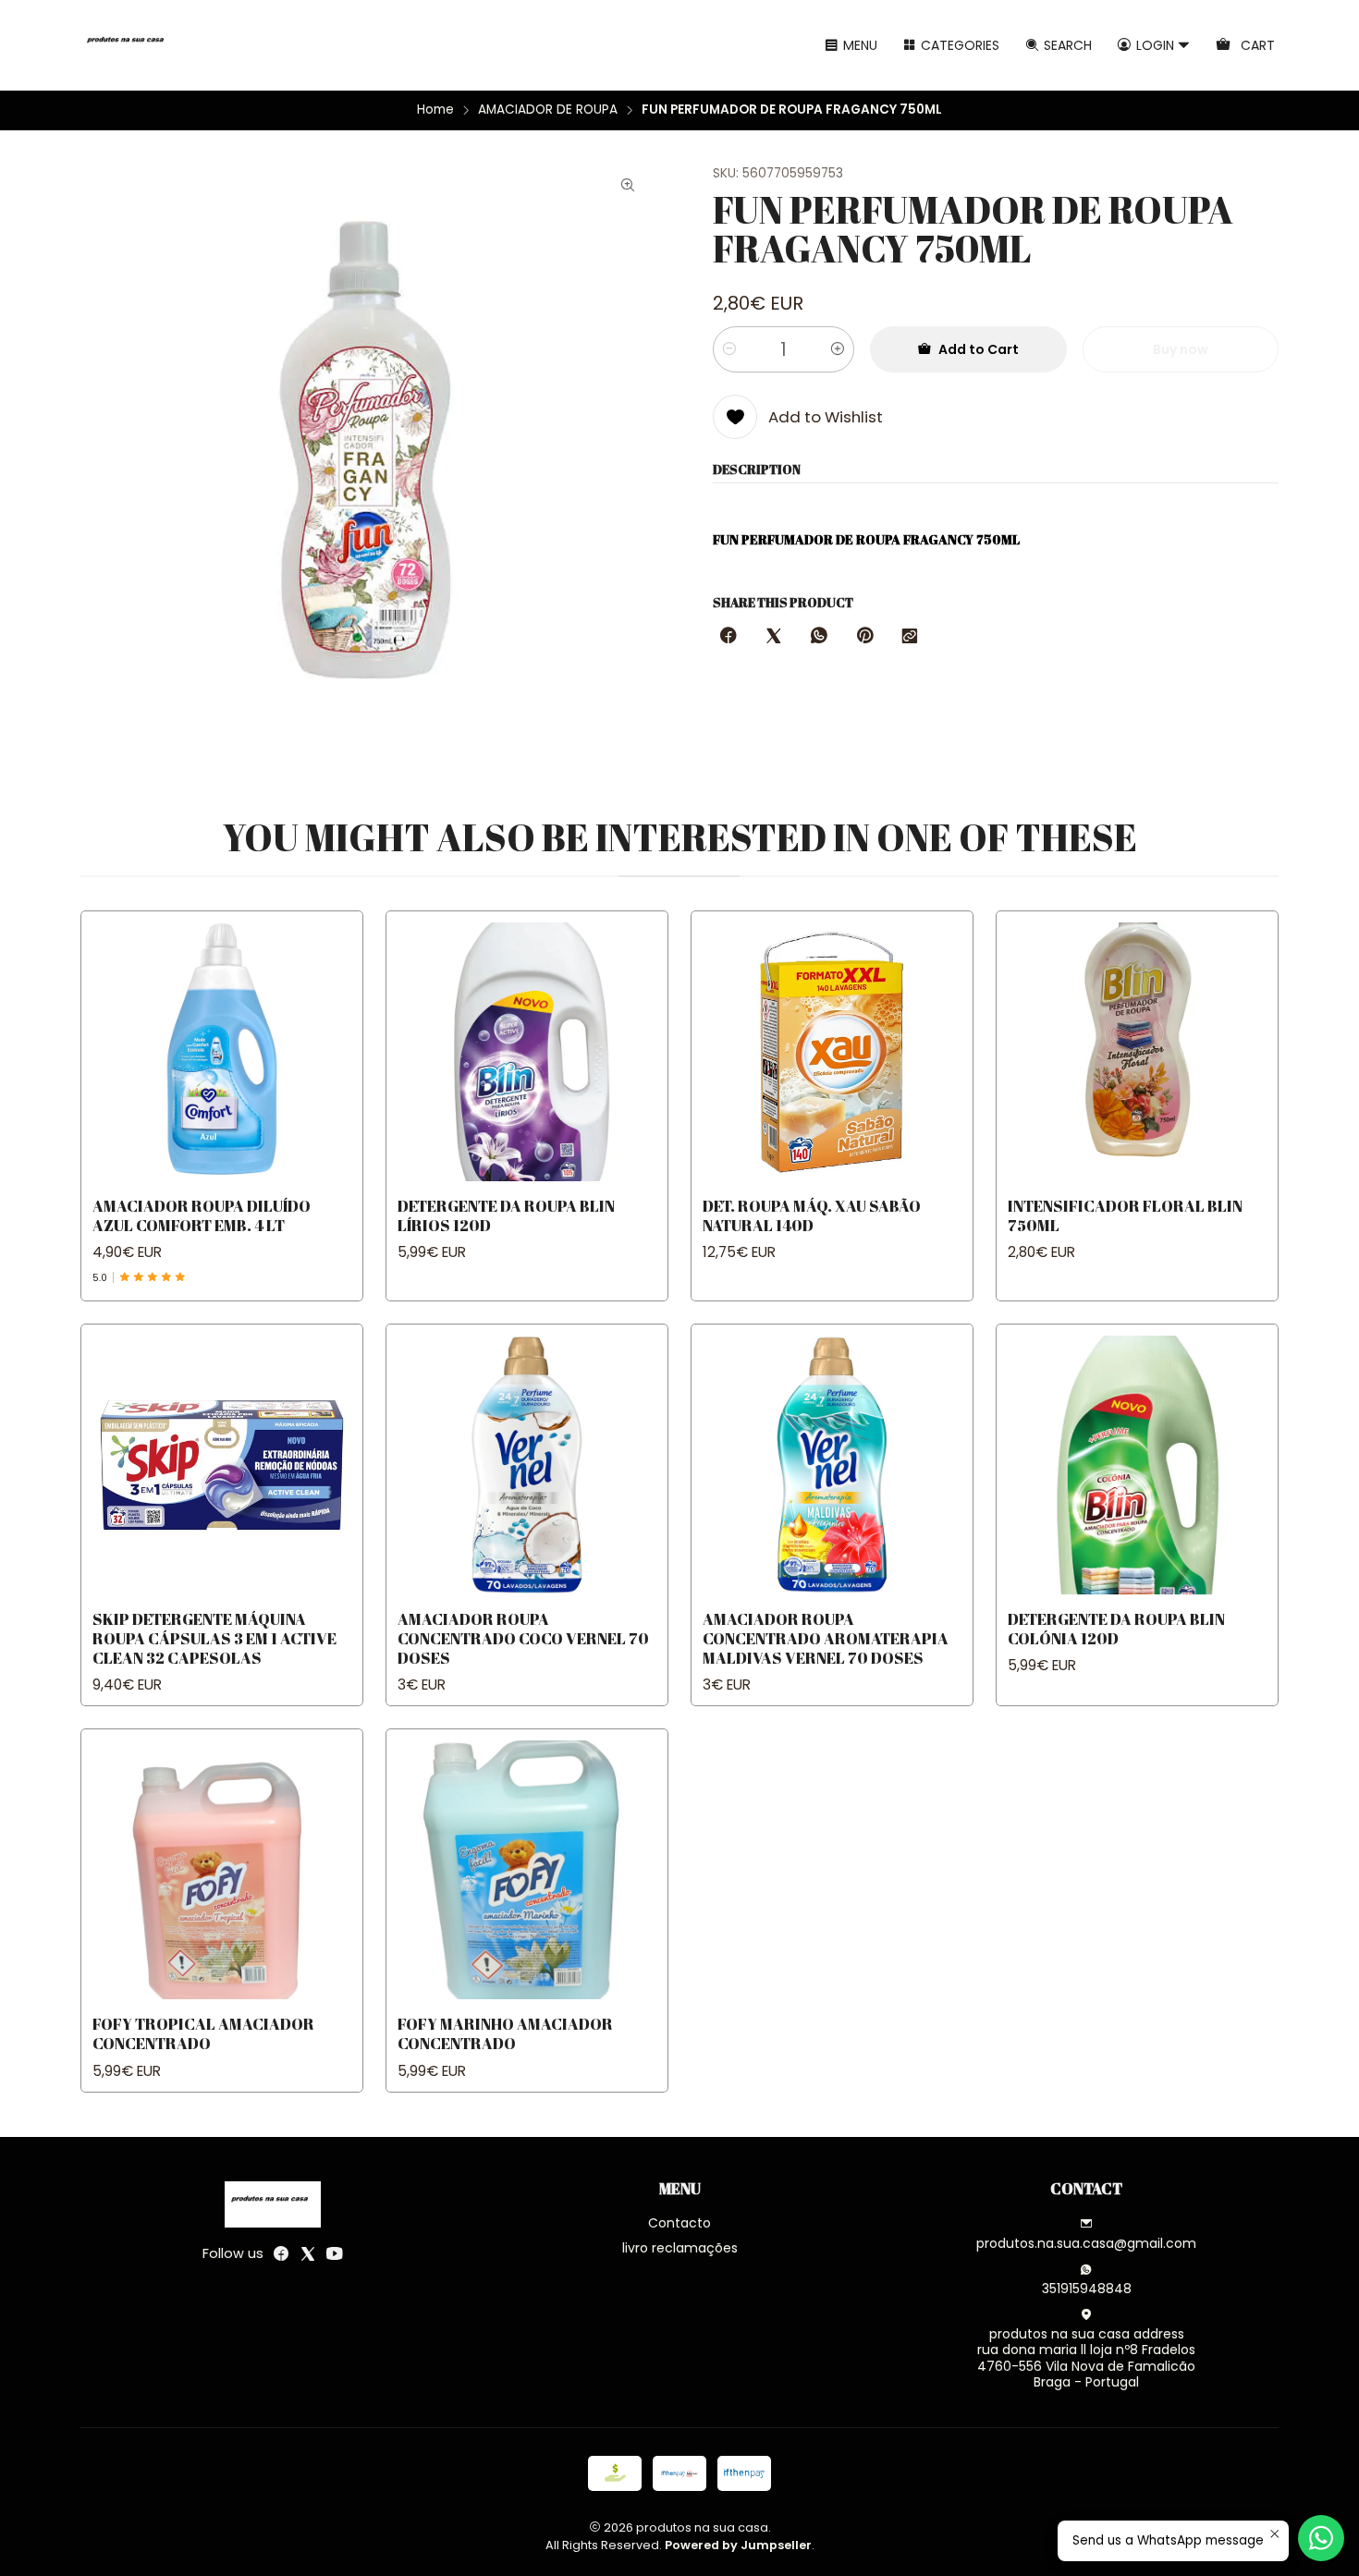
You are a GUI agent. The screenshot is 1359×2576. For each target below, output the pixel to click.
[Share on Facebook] (728, 637)
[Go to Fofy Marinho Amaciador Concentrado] (527, 1870)
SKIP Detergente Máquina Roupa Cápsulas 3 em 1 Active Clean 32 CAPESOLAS (214, 1638)
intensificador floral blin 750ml (1125, 1215)
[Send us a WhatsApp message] (1321, 2538)
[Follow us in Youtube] (335, 2253)
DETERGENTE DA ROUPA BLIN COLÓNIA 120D (1116, 1629)
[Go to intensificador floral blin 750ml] (1137, 1052)
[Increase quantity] (838, 349)
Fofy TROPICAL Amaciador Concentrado (203, 2033)
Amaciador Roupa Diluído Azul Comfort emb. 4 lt (202, 1215)
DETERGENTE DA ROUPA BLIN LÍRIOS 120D (506, 1215)
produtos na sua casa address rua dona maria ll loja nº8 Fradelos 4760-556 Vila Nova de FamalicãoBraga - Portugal (1086, 2358)
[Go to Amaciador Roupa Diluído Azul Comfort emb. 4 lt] (222, 1052)
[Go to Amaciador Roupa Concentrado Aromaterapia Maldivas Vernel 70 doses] (832, 1465)
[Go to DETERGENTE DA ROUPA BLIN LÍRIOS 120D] (527, 1052)
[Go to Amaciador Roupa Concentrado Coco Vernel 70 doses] (527, 1465)
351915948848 (1087, 2289)
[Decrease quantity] (729, 349)
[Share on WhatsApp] (819, 637)
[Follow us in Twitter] (308, 2253)
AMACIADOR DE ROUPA (548, 110)
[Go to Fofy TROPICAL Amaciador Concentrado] (222, 1870)
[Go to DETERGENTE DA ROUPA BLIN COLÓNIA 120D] (1137, 1465)
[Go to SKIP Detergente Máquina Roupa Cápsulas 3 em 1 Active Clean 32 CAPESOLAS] (222, 1465)
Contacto (679, 2223)
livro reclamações (680, 2248)
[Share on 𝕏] (774, 637)
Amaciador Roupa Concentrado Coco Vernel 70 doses (523, 1638)
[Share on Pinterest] (864, 637)
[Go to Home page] (129, 45)
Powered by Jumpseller (738, 2545)
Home (435, 110)
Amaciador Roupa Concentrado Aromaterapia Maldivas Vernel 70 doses (826, 1638)
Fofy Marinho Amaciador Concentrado (505, 2033)
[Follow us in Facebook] (281, 2253)
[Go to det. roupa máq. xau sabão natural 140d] (832, 1052)
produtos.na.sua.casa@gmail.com (1086, 2243)
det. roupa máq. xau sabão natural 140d (812, 1215)
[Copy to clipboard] (910, 637)
